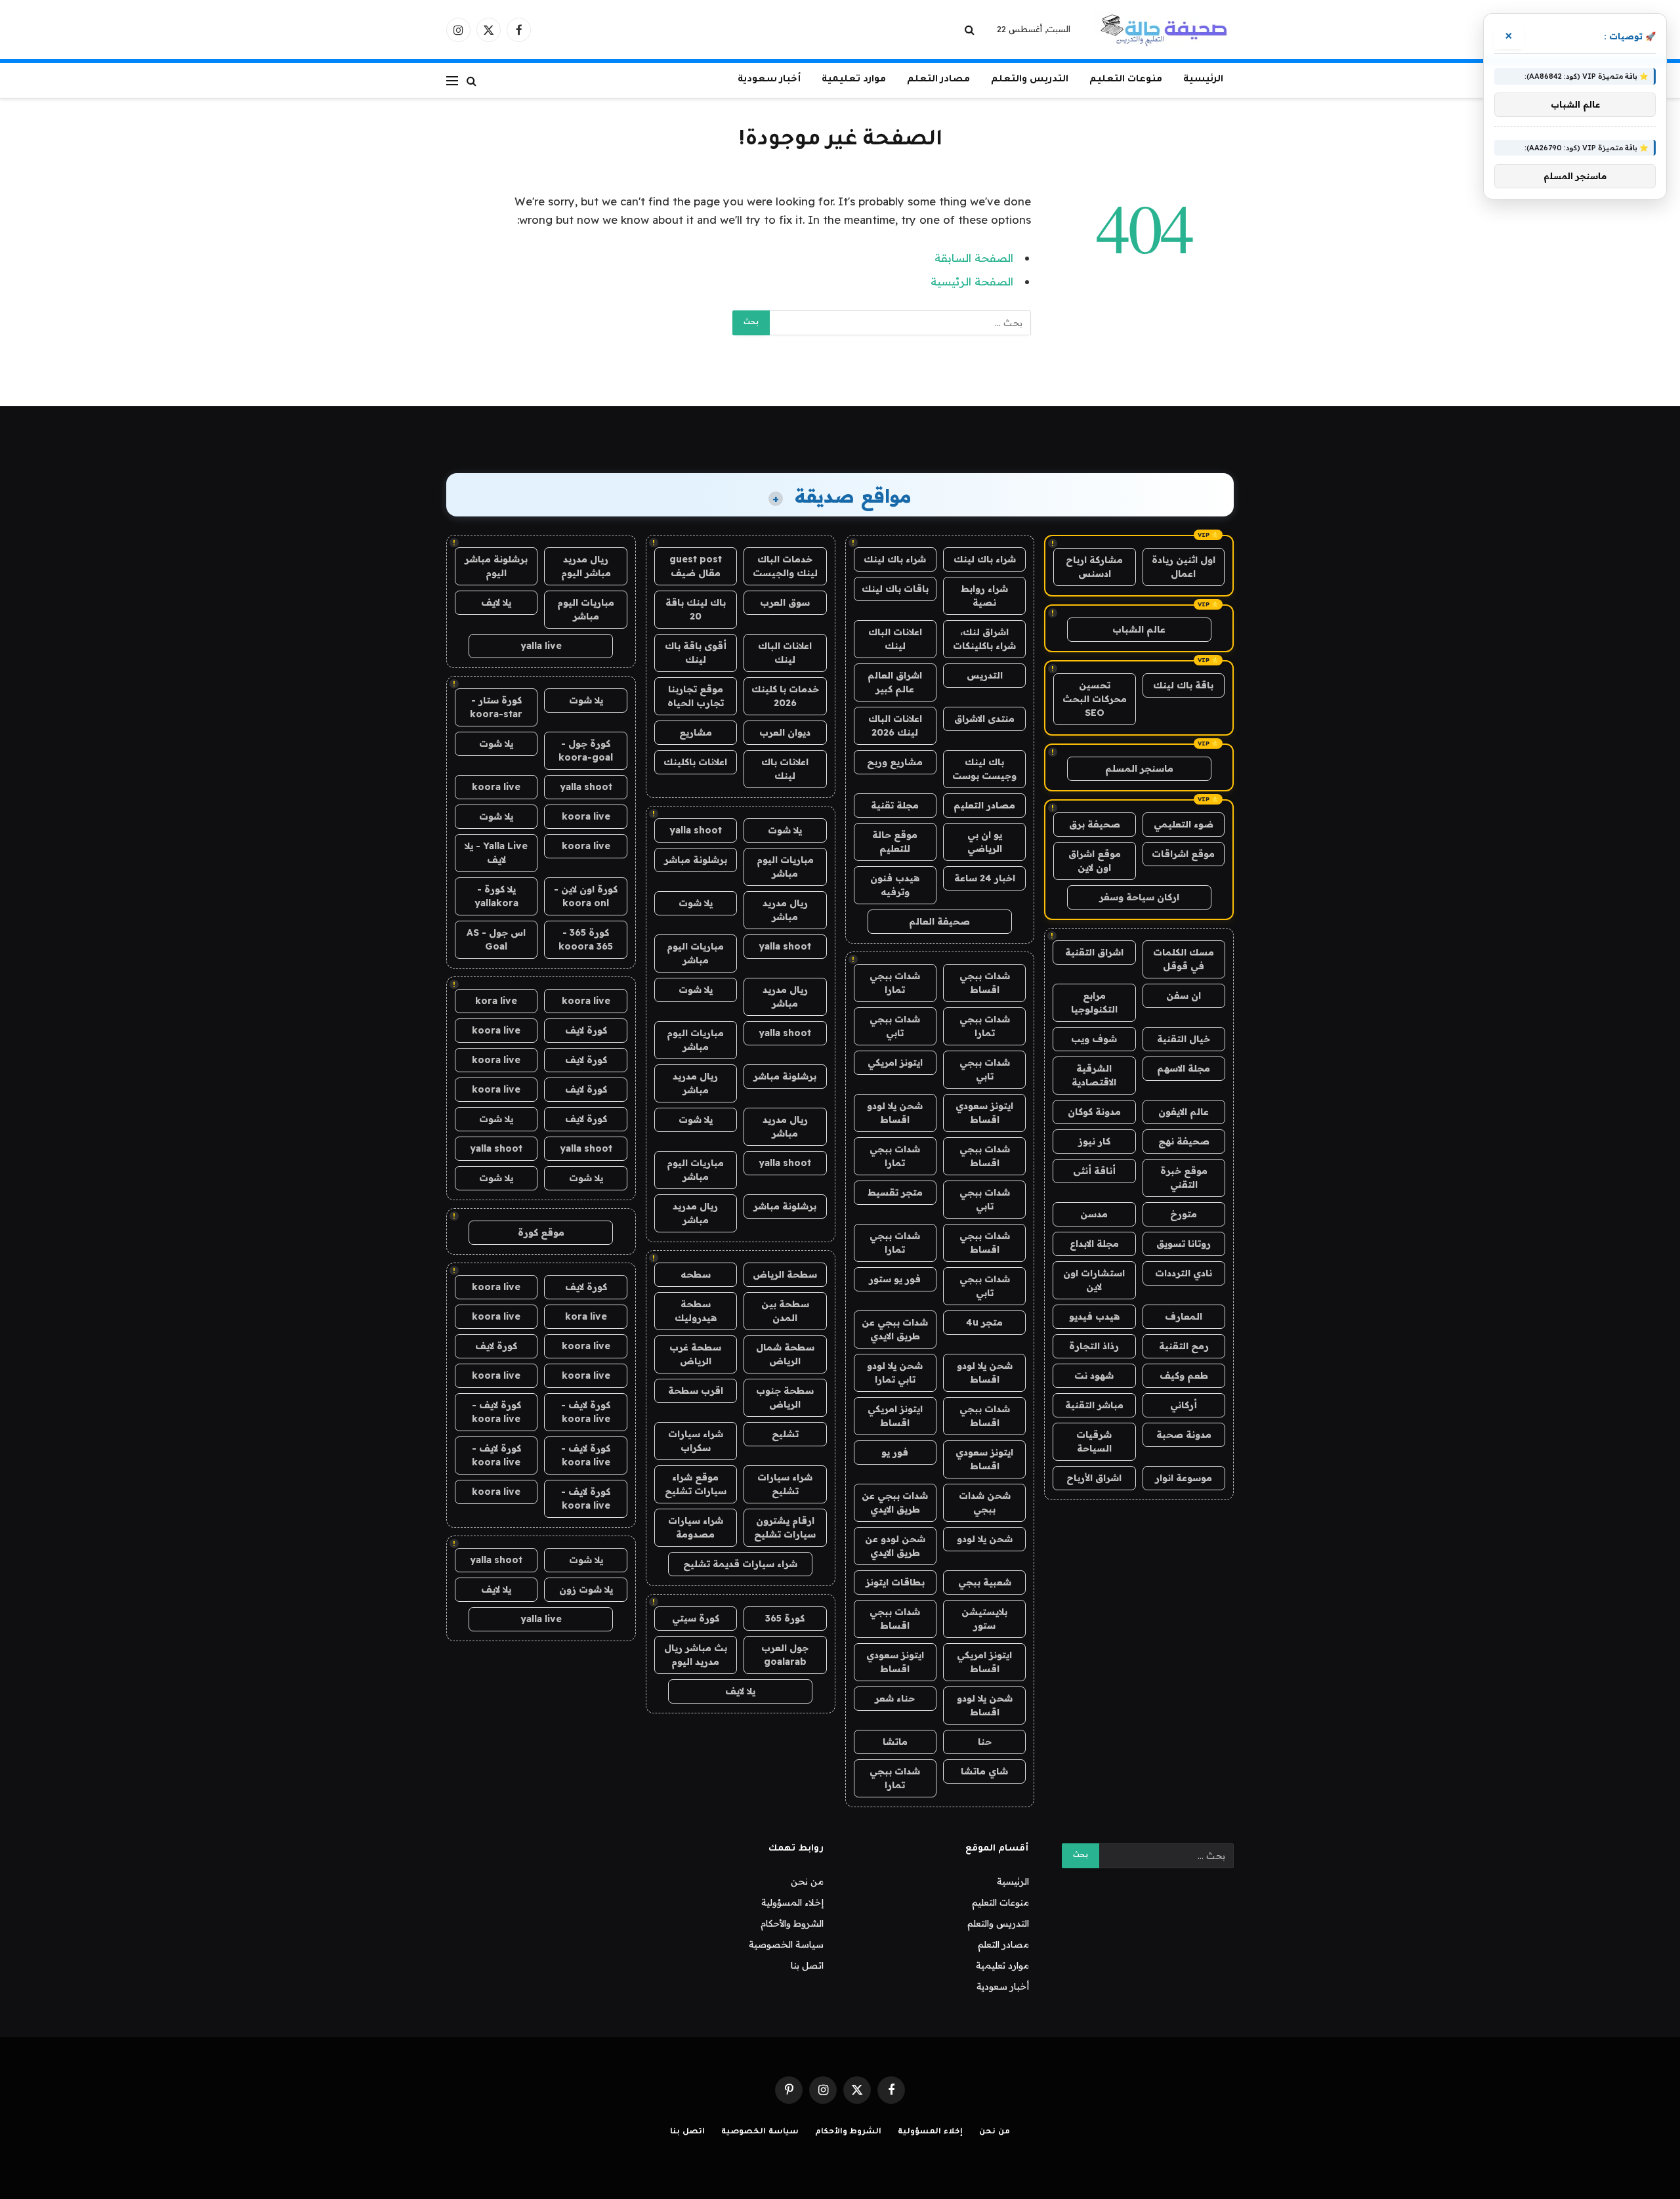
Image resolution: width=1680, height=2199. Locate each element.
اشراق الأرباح (1094, 1478)
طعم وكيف (1184, 1375)
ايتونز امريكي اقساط (895, 1416)
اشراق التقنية (1094, 952)
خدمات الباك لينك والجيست (785, 566)
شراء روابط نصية (984, 596)
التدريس (985, 675)
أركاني (1184, 1405)
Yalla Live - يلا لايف (496, 853)
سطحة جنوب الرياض (785, 1397)
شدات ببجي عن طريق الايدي (895, 1329)
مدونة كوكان (1094, 1112)
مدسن (1094, 1214)
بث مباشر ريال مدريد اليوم (696, 1655)
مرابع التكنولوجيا (1094, 1002)
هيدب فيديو (1094, 1316)
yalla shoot (696, 830)
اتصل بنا (807, 1965)
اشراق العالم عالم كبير (895, 682)
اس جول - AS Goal (496, 939)
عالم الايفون (1184, 1112)
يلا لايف (740, 1691)
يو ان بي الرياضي (985, 842)
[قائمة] (452, 80)
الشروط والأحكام (792, 1923)
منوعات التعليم (1126, 80)
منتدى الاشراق (984, 719)
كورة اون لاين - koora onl (586, 896)
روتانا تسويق (1184, 1244)
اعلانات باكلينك (695, 762)
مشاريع (696, 732)
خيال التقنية (1184, 1039)
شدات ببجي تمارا (895, 983)
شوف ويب (1094, 1039)
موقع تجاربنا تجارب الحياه (696, 696)
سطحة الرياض (785, 1274)
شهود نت (1094, 1375)
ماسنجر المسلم (1139, 768)
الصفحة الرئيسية (972, 281)
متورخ (1184, 1214)
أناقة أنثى (1094, 1171)
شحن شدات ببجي (985, 1502)
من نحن (807, 1881)
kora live (496, 1001)
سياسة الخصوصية (786, 1944)
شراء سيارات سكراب (696, 1441)
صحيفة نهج (1184, 1141)
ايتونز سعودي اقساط (984, 1113)
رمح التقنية (1184, 1346)
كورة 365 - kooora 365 (586, 939)
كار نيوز (1094, 1141)
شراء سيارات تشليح (785, 1484)
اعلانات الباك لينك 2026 (895, 725)
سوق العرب (785, 602)
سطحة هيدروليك (696, 1311)
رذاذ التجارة (1094, 1346)
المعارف (1184, 1316)
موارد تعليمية (854, 80)
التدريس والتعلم (1030, 80)
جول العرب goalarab (785, 1655)
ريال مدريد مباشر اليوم (586, 566)
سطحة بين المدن (785, 1311)
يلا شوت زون (586, 1589)
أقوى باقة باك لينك (696, 653)
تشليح (785, 1434)
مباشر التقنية (1094, 1405)
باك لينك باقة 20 (696, 609)
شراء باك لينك (985, 559)
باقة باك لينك (1183, 685)
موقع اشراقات (1183, 854)
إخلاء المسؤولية (792, 1902)
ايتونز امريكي (895, 1062)
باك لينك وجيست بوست (984, 769)
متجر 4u (984, 1322)
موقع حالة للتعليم (895, 842)
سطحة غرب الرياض (695, 1354)
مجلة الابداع (1094, 1244)
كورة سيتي (696, 1618)
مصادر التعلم (938, 80)
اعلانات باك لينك (785, 769)
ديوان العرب (785, 732)
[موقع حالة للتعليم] (1164, 30)
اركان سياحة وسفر (1139, 897)
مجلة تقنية (895, 805)
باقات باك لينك (895, 589)
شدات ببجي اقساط (985, 983)
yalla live (541, 646)
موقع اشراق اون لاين (1095, 861)
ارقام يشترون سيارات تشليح (785, 1527)
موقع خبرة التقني (1184, 1178)
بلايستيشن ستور (984, 1619)
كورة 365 (785, 1618)
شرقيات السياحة (1094, 1441)
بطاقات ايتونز (895, 1582)
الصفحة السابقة (974, 258)
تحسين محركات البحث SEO (1095, 699)
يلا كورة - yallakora (496, 896)
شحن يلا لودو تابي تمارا (895, 1372)
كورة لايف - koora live (586, 1412)
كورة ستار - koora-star (496, 707)
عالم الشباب (1139, 629)
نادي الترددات (1184, 1273)
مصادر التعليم (984, 805)
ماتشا (895, 1742)
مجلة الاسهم (1184, 1068)
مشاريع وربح (895, 762)
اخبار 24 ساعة (985, 878)
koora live (496, 787)
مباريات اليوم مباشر (785, 867)
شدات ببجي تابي (895, 1026)
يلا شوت (785, 830)
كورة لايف (586, 1030)
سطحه (696, 1274)
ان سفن (1184, 995)
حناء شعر (895, 1698)
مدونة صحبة (1184, 1435)
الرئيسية (1203, 80)
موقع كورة (541, 1232)
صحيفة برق (1095, 824)
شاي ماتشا (984, 1771)
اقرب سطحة (696, 1391)
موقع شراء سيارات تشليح (696, 1484)
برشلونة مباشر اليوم (496, 566)
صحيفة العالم (939, 921)
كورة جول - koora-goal (586, 750)
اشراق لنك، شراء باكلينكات (984, 639)
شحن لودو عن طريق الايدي (895, 1546)
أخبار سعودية (769, 80)
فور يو (895, 1452)
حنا (985, 1742)
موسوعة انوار (1184, 1478)
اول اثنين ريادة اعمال (1184, 567)
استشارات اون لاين (1094, 1280)
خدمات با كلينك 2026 (785, 696)
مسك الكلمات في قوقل (1184, 959)
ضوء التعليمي (1184, 824)
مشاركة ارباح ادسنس (1094, 567)
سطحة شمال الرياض (785, 1354)
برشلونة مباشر (696, 860)
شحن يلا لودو (985, 1539)
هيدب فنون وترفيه (895, 885)
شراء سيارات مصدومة (696, 1527)
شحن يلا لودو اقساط (895, 1113)
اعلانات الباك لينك (895, 639)
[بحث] (971, 30)
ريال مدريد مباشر (785, 910)
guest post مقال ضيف (696, 566)
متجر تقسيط (895, 1192)
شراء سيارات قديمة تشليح (740, 1564)
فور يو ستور (895, 1279)
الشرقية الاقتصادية (1094, 1075)
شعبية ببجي (985, 1582)
